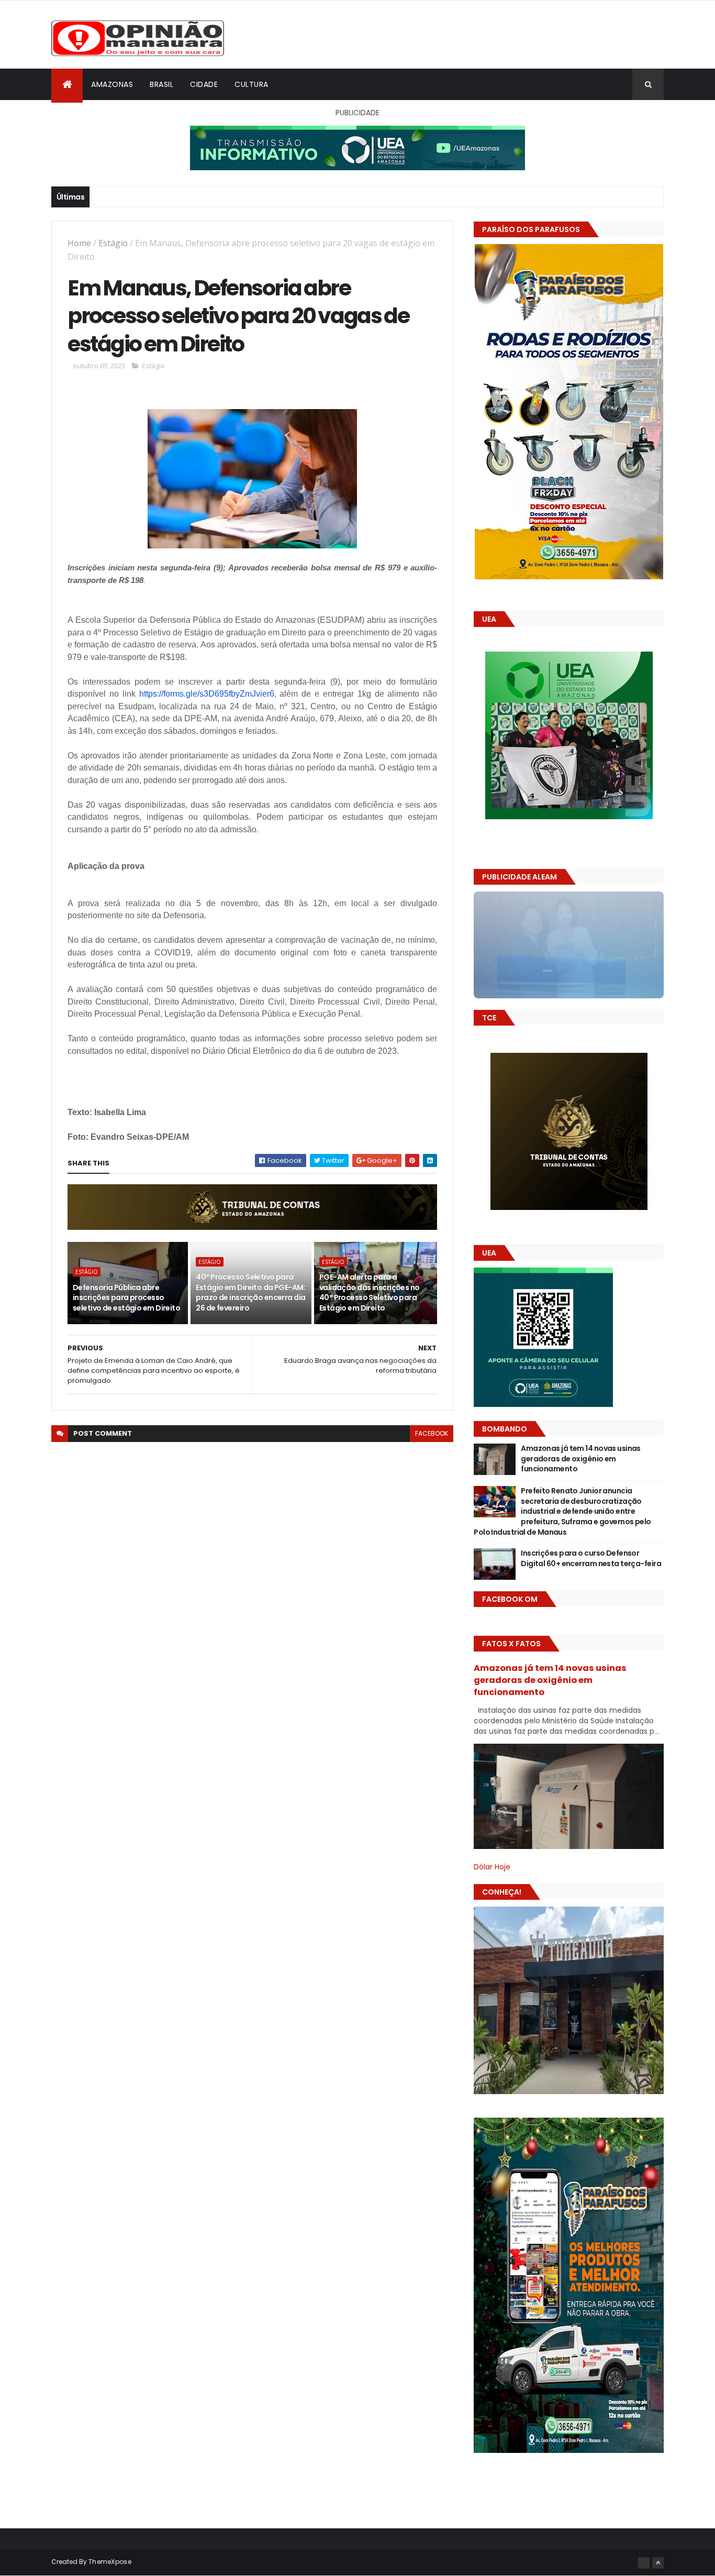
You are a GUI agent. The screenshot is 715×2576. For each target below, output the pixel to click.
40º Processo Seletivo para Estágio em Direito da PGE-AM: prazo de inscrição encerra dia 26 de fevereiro (250, 1292)
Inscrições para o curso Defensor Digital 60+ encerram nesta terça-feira (591, 1558)
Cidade (204, 84)
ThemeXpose (110, 2562)
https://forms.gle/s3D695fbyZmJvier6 (207, 694)
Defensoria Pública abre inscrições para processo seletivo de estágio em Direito (126, 1298)
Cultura (252, 84)
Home (79, 243)
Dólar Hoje (492, 1867)
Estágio (113, 243)
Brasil (161, 84)
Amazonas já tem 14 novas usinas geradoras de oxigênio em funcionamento (581, 1458)
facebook (432, 1433)
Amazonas (112, 84)
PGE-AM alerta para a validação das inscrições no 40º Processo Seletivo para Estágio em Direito (370, 1292)
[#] (644, 2563)
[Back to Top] (658, 2563)
